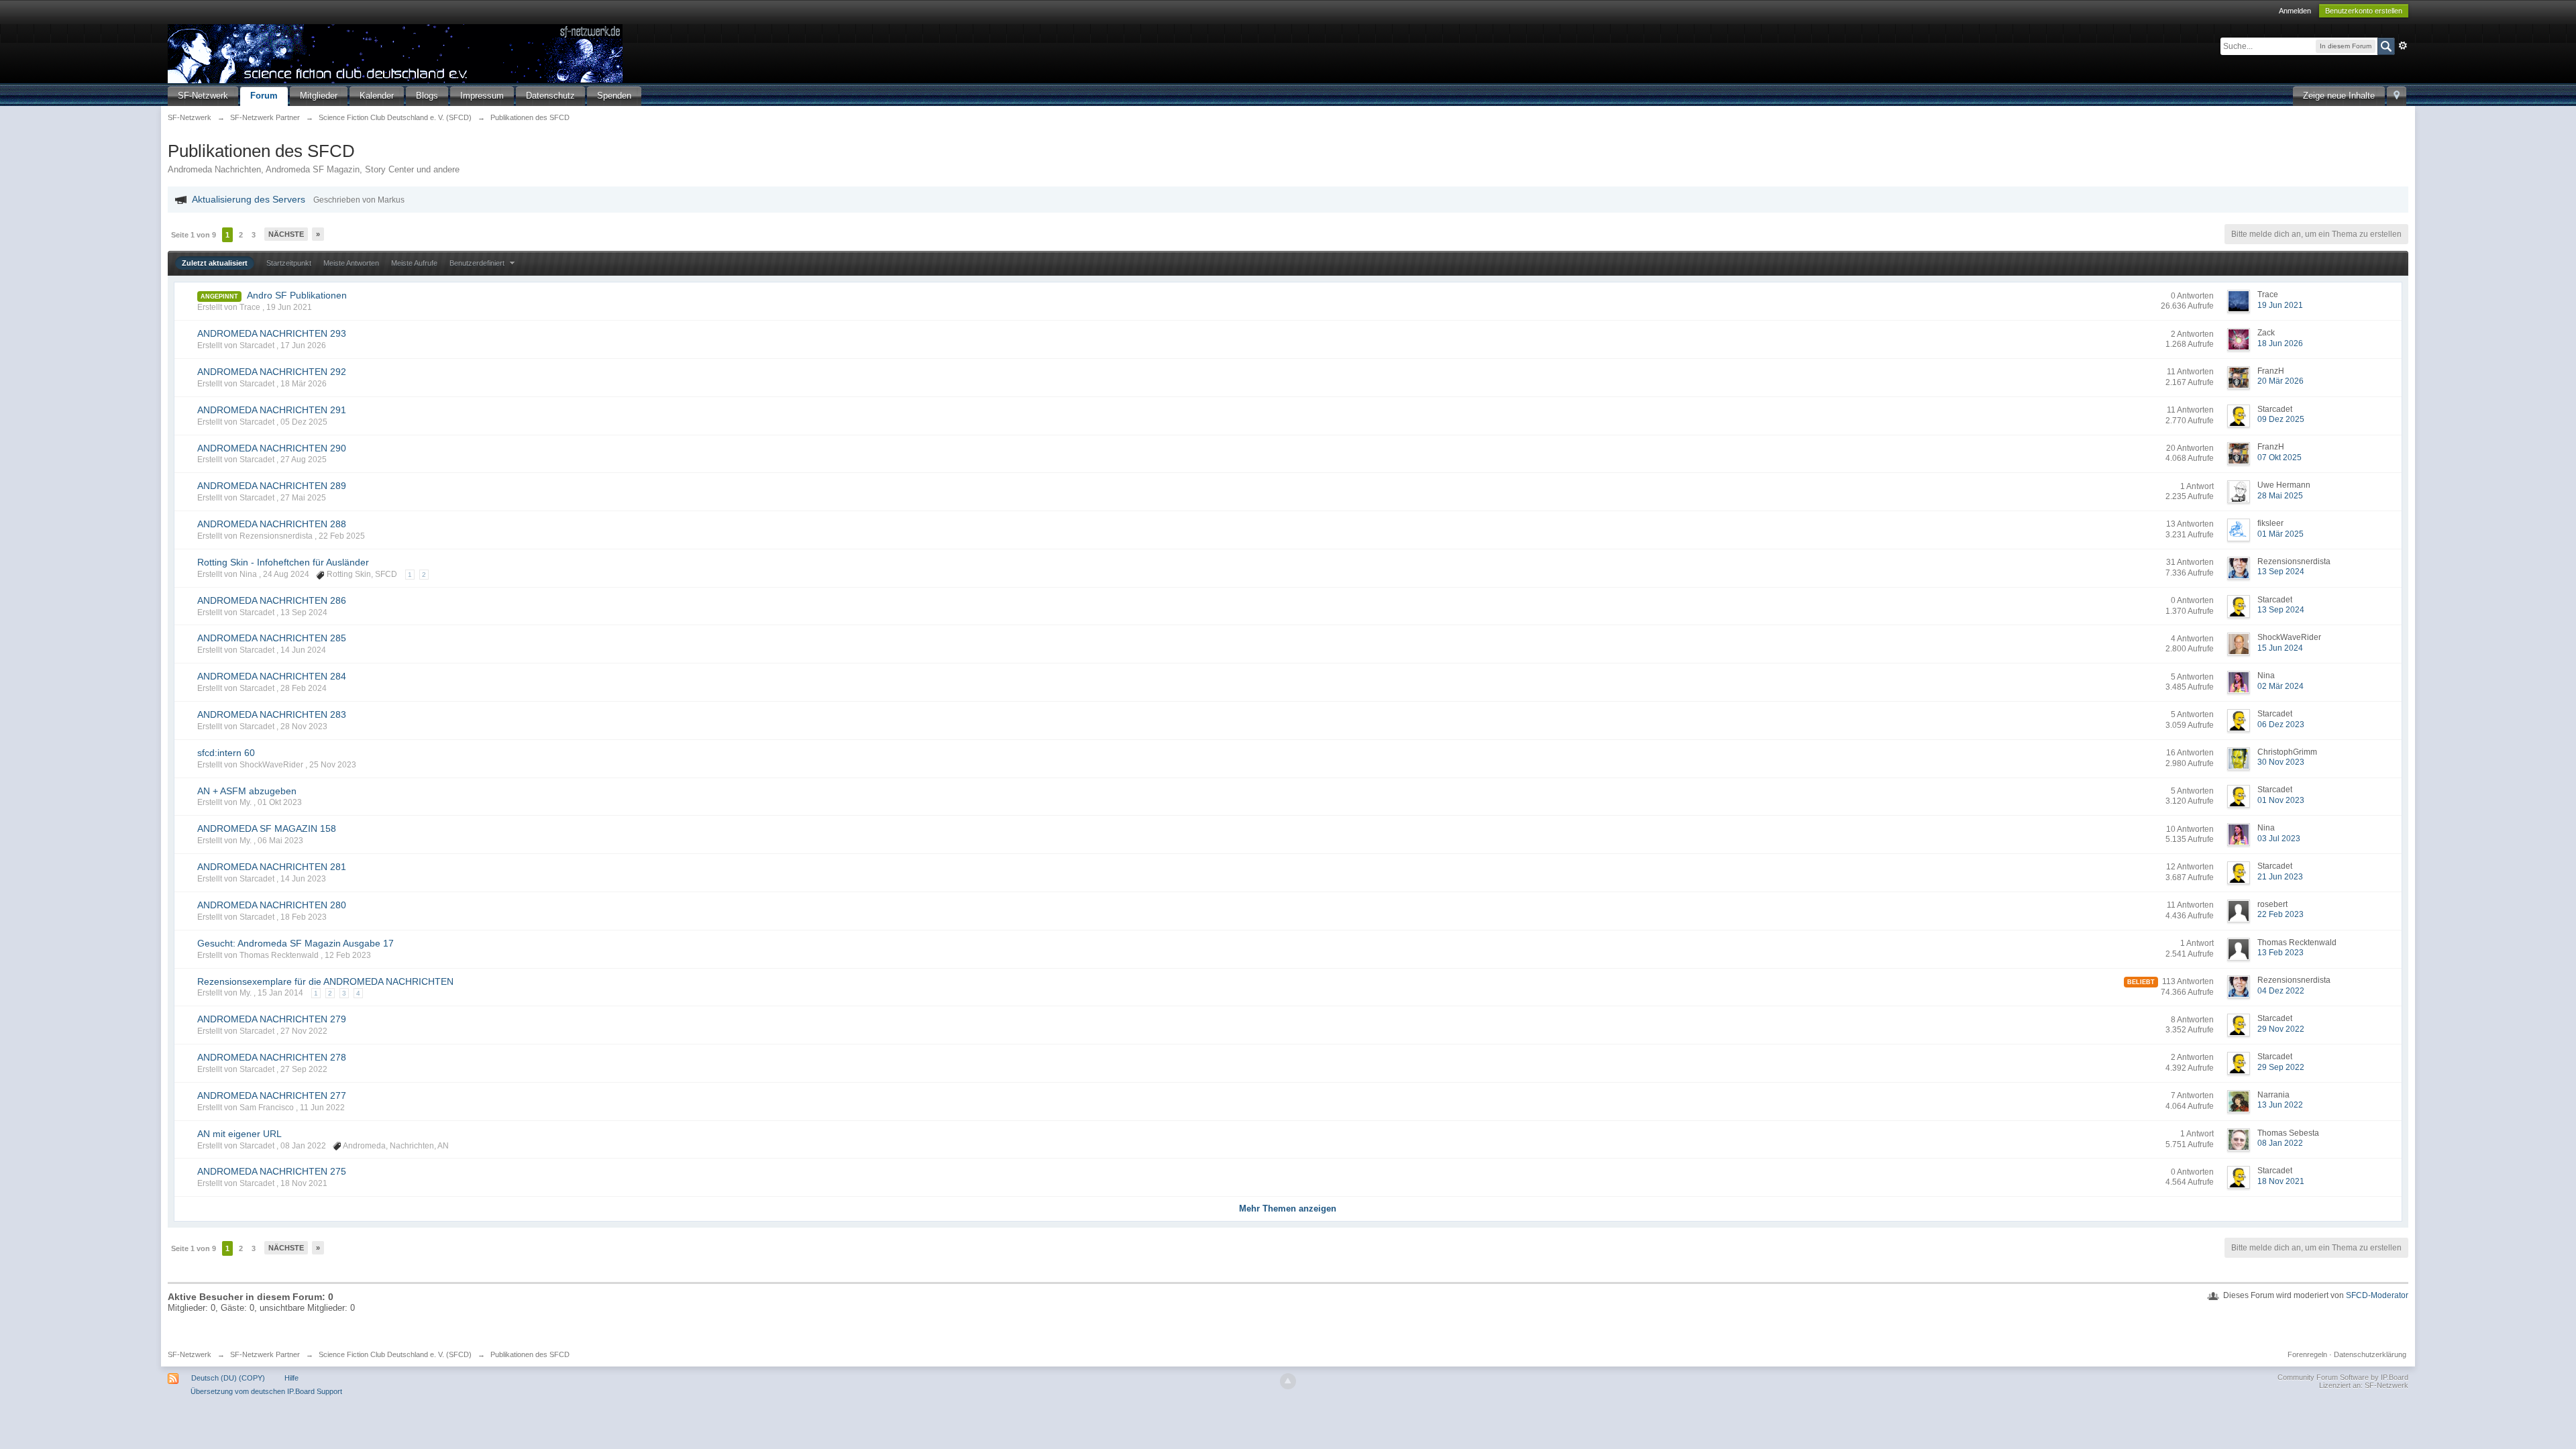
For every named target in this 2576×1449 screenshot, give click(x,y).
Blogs (427, 96)
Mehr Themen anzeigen (1288, 1209)
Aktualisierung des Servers (249, 199)
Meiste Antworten (351, 263)
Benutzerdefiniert (478, 263)
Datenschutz (550, 96)
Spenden (614, 96)
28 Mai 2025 (2280, 496)
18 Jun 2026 (2280, 343)
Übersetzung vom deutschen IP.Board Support (266, 1391)
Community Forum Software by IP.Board (2343, 1377)
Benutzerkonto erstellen (2364, 11)
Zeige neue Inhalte (2339, 96)
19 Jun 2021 (2280, 305)
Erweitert (2403, 46)
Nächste (286, 234)
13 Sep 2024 (2281, 572)
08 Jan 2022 (2280, 1143)
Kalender (377, 96)
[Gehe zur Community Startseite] (395, 53)
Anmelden (2295, 11)
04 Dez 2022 (2281, 991)
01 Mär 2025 (2280, 534)
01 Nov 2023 (2281, 800)
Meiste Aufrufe (414, 263)
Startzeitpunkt (289, 263)
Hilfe (291, 1378)
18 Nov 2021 (2281, 1181)
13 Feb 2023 (2280, 953)
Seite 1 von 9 (194, 235)
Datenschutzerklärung (2370, 1354)
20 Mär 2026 (2280, 381)
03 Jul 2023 (2279, 839)
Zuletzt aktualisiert (215, 263)
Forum (264, 96)
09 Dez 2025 (2281, 419)
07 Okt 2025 (2279, 458)
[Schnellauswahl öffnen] (2397, 96)
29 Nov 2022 (2281, 1029)
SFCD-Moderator (2377, 1295)
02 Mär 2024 (2280, 686)
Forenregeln (2307, 1354)
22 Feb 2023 (2280, 914)
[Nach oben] (1288, 1381)
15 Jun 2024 (2280, 648)
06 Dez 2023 (2281, 724)
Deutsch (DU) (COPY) (228, 1378)
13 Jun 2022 (2280, 1105)
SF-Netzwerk (203, 96)
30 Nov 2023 (2281, 762)
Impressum (482, 96)
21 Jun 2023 (2280, 877)
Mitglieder (319, 96)
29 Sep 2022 (2281, 1067)
